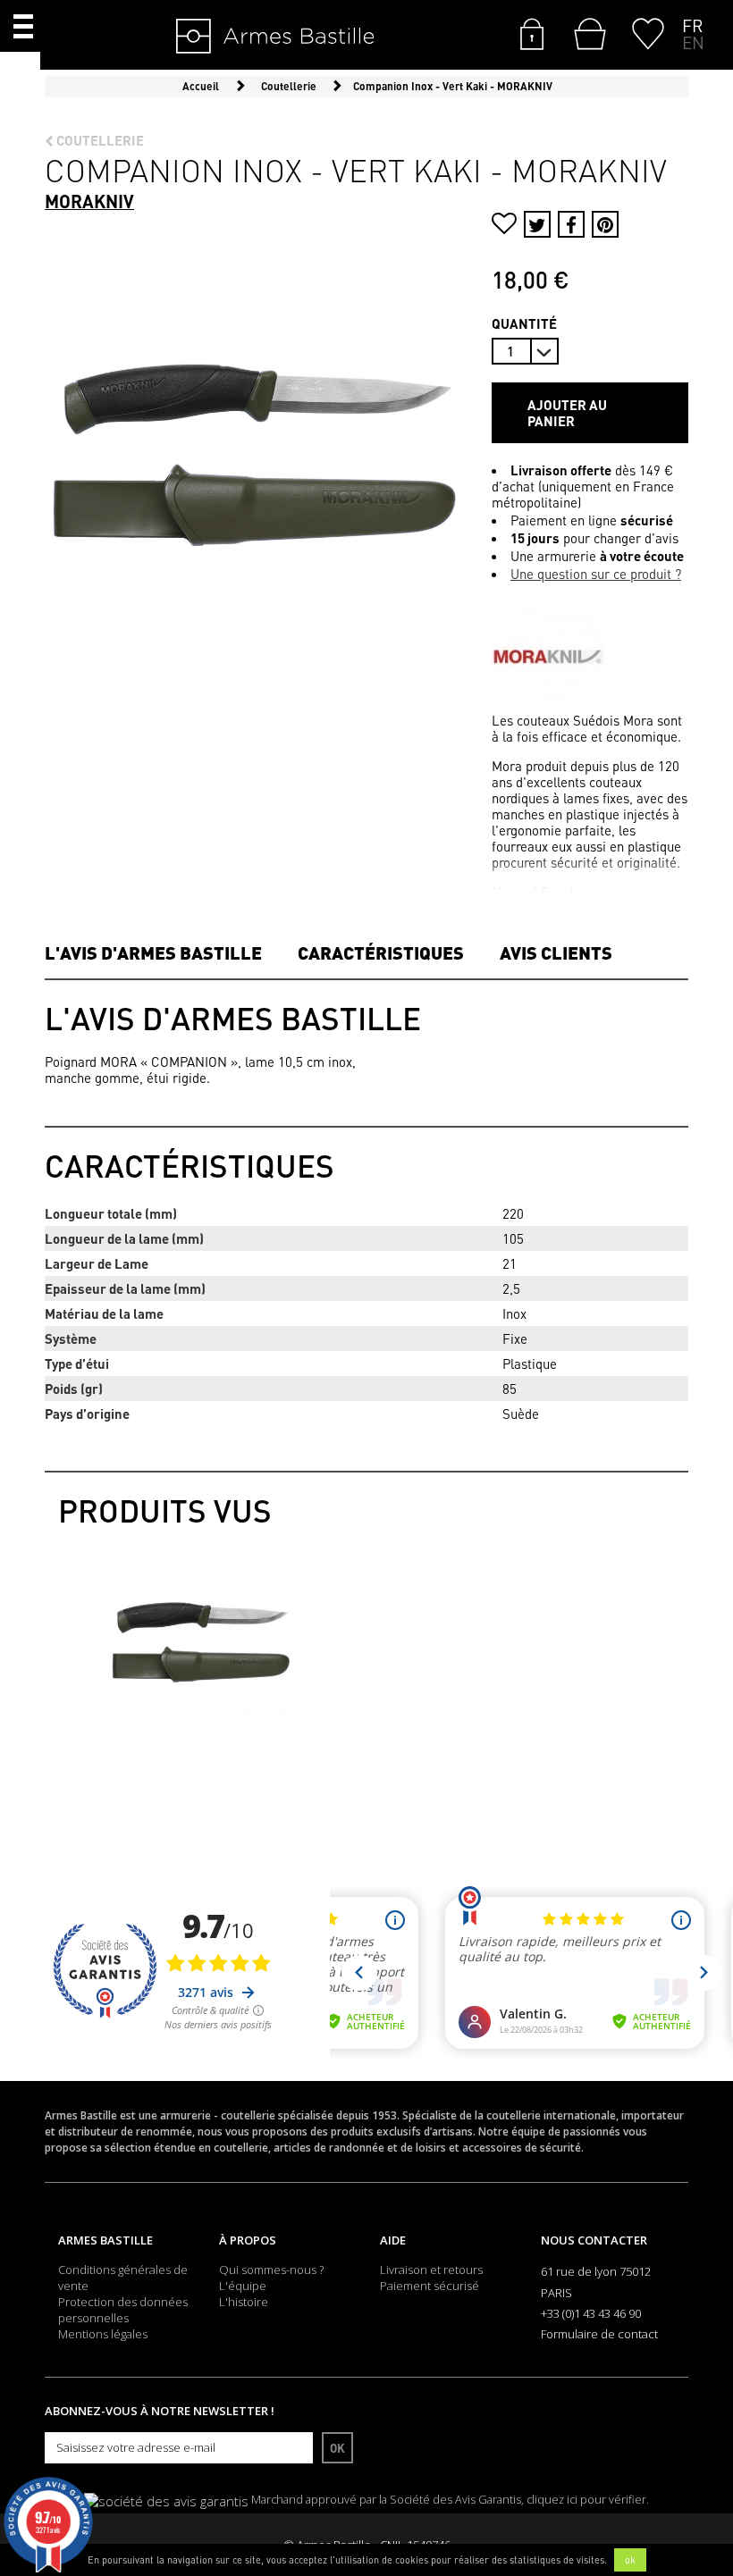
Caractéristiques (381, 952)
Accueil (201, 86)
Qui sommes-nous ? (271, 2270)
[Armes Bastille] (220, 38)
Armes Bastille (105, 2240)
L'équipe (243, 2286)
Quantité (524, 323)
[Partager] (571, 224)
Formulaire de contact (599, 2334)
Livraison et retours (431, 2270)
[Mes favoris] (648, 32)
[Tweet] (537, 224)
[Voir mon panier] (586, 34)
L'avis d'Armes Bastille (153, 952)
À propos (248, 2240)
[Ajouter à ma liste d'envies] (504, 226)
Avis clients (556, 952)
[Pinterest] (605, 224)
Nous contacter (594, 2240)
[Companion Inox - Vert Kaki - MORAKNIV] (201, 1635)
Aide (393, 2240)
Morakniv (89, 201)
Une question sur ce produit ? (596, 574)
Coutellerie (99, 140)
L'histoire (244, 2302)
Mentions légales (103, 2334)
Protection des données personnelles (123, 2310)
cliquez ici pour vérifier (586, 2500)
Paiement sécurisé (430, 2286)
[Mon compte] (532, 32)
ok (630, 2560)
